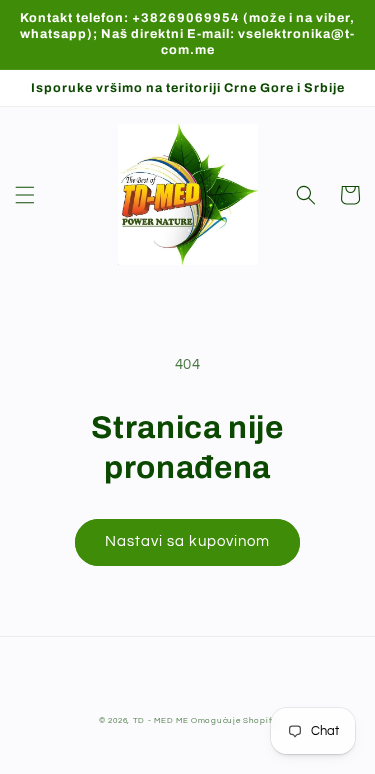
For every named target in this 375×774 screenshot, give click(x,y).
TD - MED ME (161, 720)
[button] (25, 195)
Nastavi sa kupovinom (187, 541)
